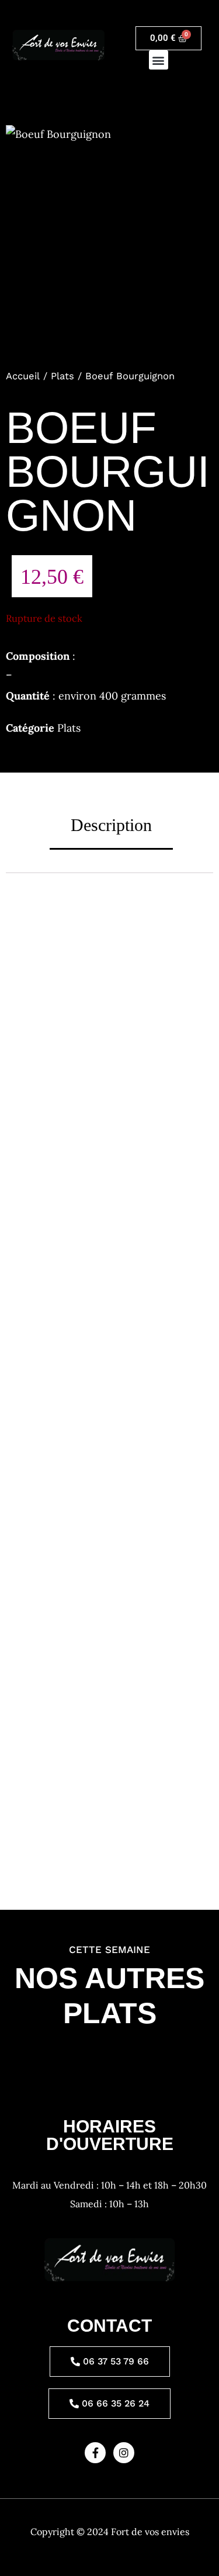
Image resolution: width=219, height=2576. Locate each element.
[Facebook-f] (95, 2453)
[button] (159, 60)
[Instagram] (124, 2453)
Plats (62, 376)
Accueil (23, 376)
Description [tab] (111, 825)
